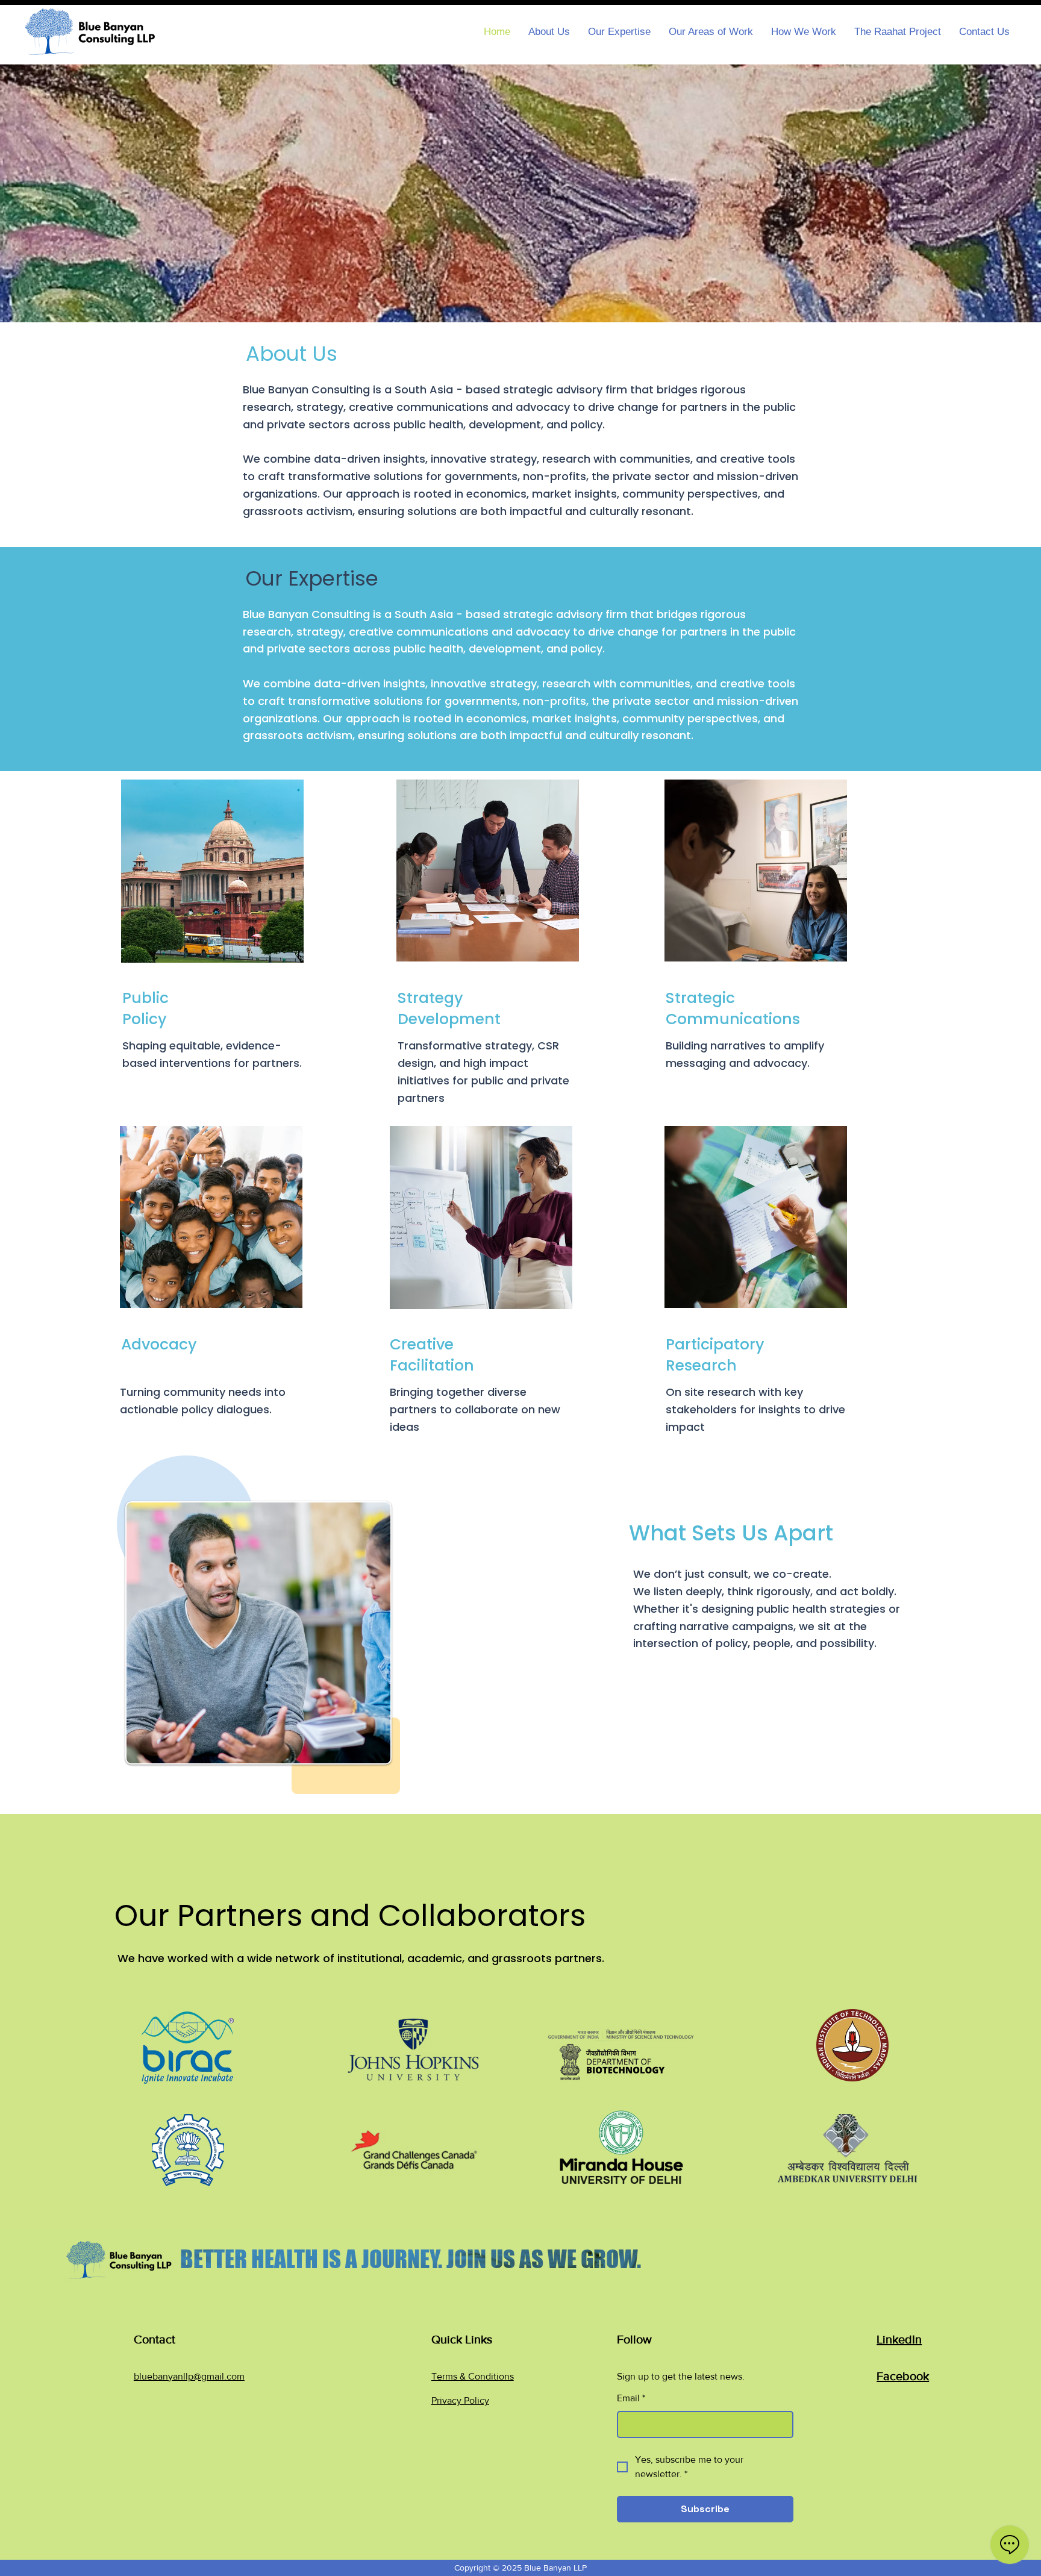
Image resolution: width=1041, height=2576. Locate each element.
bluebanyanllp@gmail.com (189, 2376)
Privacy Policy (460, 2400)
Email (631, 2398)
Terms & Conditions (473, 2376)
